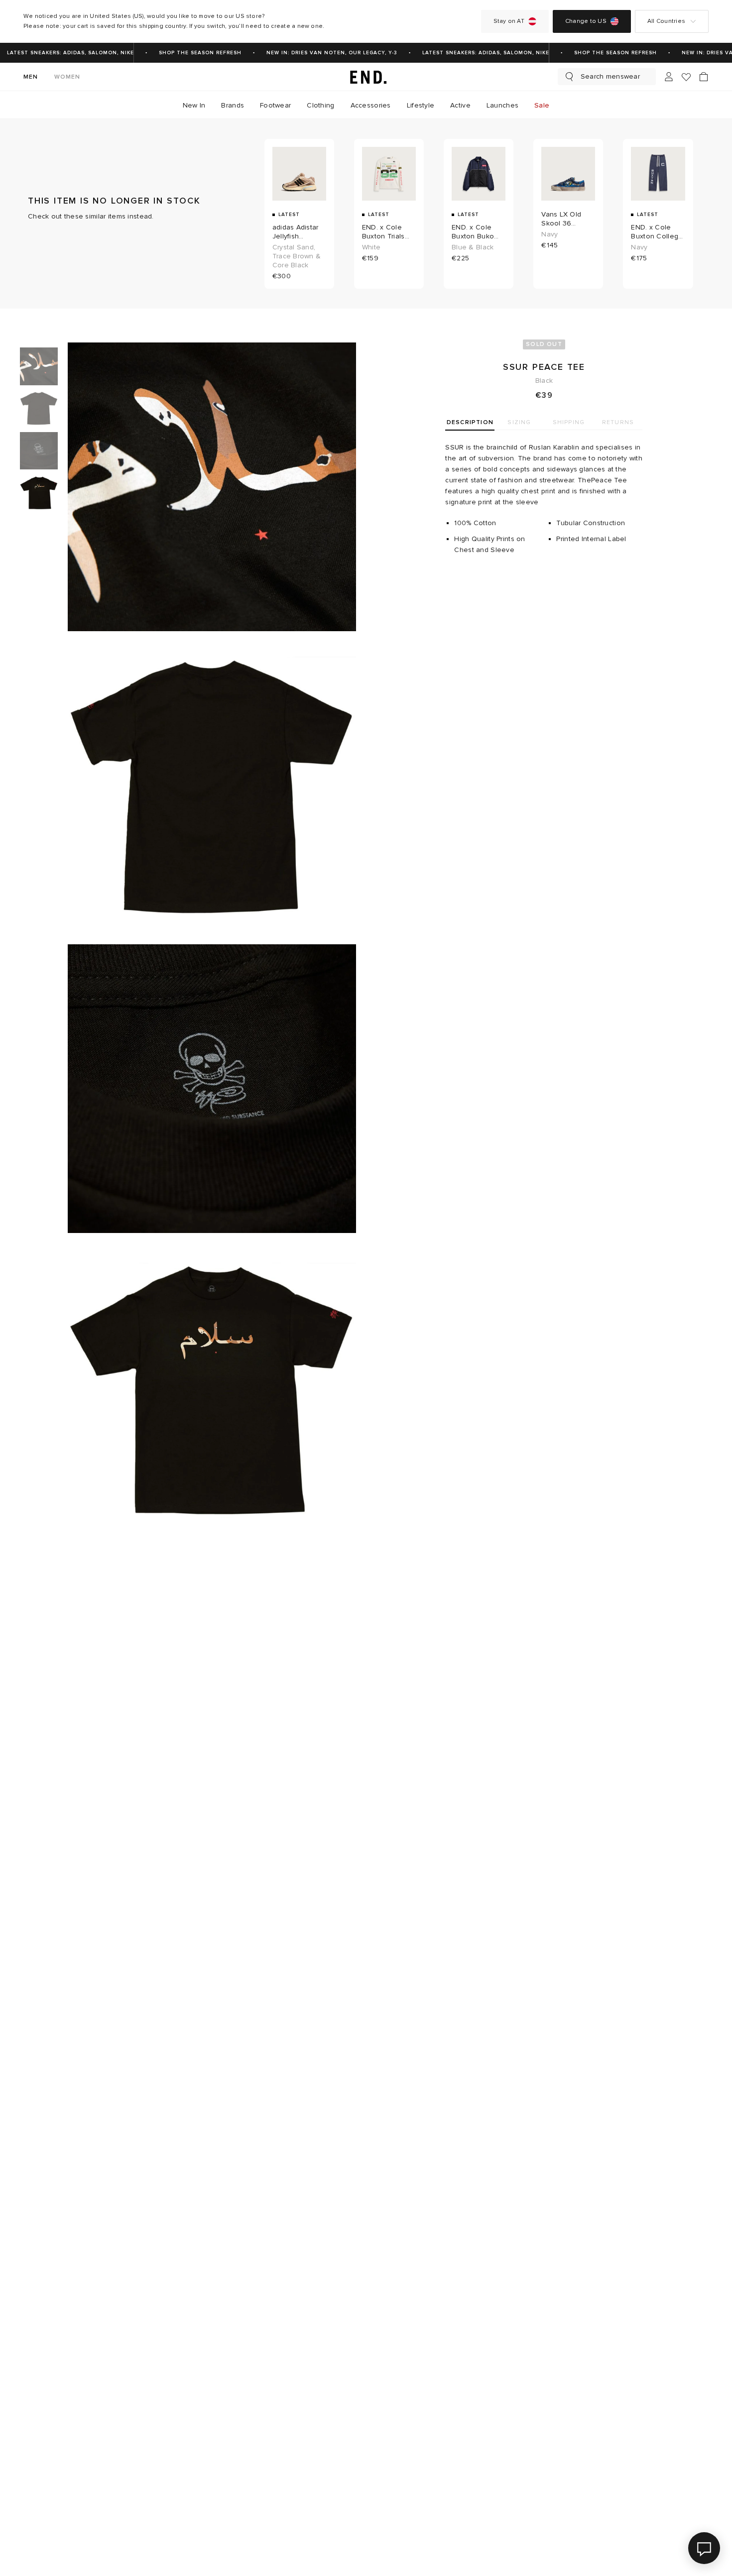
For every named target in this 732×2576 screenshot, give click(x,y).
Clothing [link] (320, 105)
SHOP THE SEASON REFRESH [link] (184, 53)
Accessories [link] (371, 105)
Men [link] (31, 77)
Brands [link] (233, 105)
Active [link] (460, 105)
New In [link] (194, 105)
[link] (366, 77)
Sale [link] (542, 105)
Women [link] (67, 77)
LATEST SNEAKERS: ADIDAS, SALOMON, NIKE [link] (470, 53)
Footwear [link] (275, 105)
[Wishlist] (686, 77)
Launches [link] (502, 105)
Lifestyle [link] (421, 105)
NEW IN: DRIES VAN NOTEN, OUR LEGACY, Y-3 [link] (316, 53)
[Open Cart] (704, 77)
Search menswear (610, 76)
